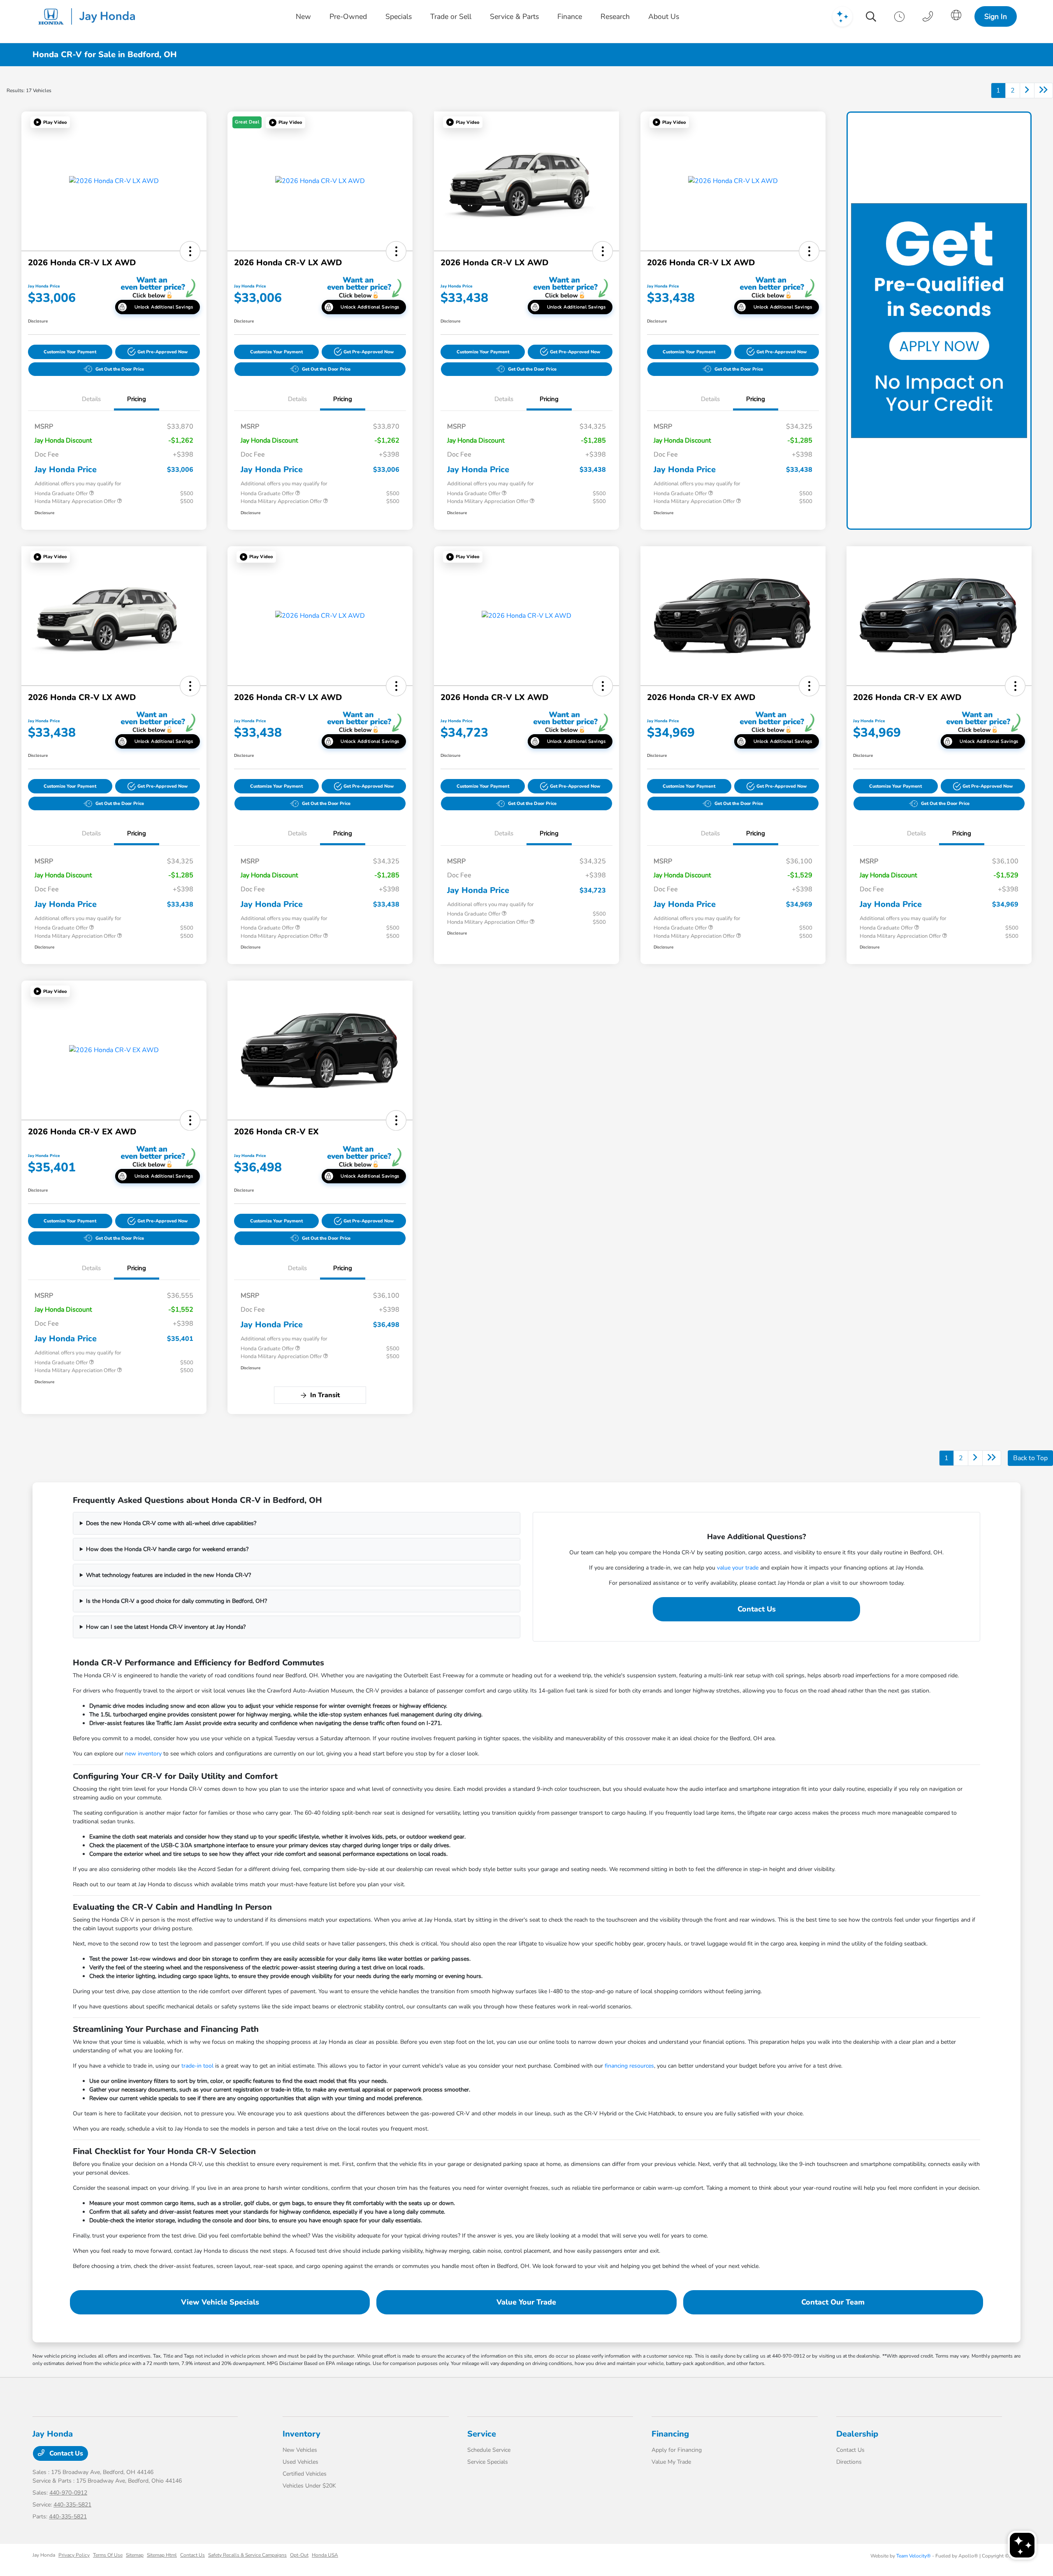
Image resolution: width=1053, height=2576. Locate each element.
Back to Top (1030, 1458)
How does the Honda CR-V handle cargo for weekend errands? (167, 1549)
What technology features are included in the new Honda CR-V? (168, 1575)
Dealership (857, 2434)
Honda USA (325, 2555)
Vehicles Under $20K (309, 2486)
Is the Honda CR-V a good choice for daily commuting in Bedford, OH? (176, 1601)
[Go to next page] (1027, 90)
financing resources (629, 2066)
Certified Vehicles (305, 2474)
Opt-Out (299, 2555)
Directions (849, 2462)
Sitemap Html (162, 2555)
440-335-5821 (72, 2505)
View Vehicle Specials (220, 2302)
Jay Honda (44, 2555)
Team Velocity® (914, 2556)
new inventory (143, 1754)
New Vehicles (300, 2450)
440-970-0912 (68, 2493)
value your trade (738, 1568)
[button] (50, 122)
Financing (670, 2434)
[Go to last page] (1044, 90)
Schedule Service (489, 2450)
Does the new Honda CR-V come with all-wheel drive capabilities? (171, 1523)
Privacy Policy (74, 2555)
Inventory (302, 2434)
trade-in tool (197, 2066)
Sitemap (135, 2555)
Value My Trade (671, 2462)
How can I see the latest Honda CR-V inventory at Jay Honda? (166, 1627)
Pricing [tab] (137, 399)
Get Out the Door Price (120, 369)
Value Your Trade (526, 2302)
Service (482, 2434)
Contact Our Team (833, 2302)
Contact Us (757, 1609)
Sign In (996, 16)
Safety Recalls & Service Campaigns (247, 2555)
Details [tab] (91, 399)
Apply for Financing (677, 2450)
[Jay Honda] (89, 16)
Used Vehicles (300, 2462)
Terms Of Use (108, 2555)
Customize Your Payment (70, 352)
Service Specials (488, 2462)
